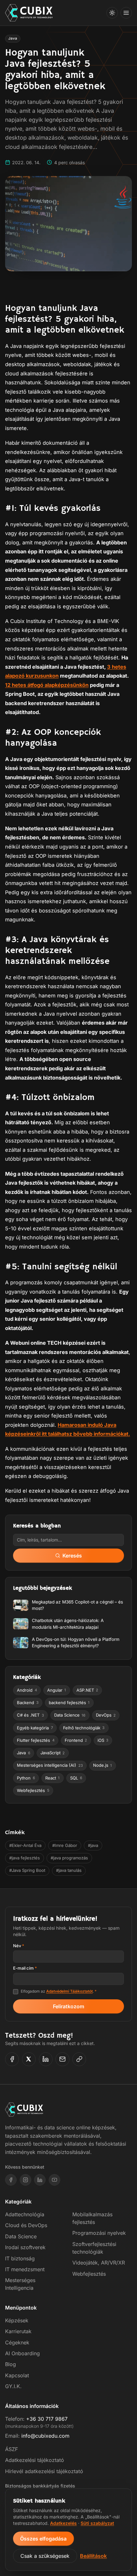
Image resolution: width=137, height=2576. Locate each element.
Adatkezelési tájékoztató (35, 2460)
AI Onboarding (22, 2353)
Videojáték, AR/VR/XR (99, 2263)
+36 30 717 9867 (47, 2419)
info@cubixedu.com (45, 2436)
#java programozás (69, 1858)
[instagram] (25, 2180)
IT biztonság (20, 2258)
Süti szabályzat (97, 2523)
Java (13, 38)
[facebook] (11, 2180)
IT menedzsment (25, 2269)
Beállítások (93, 2556)
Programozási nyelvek (99, 2233)
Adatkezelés (63, 2523)
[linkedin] (40, 2180)
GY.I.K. (13, 2386)
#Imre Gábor (65, 1845)
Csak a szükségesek (45, 2556)
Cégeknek (17, 2342)
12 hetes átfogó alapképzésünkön (47, 685)
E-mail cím (25, 1968)
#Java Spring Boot (27, 1870)
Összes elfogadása (43, 2539)
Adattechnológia (25, 2214)
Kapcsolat (17, 2375)
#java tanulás (69, 1870)
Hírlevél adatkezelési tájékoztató (44, 2471)
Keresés (72, 1556)
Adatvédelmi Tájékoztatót (69, 1991)
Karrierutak (18, 2331)
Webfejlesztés (89, 2274)
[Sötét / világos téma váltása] (112, 13)
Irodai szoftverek (25, 2247)
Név (19, 1946)
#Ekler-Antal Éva (25, 1845)
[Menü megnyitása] (126, 13)
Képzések (17, 2320)
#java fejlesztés (25, 1858)
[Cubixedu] (29, 13)
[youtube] (54, 2180)
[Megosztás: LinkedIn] (46, 2059)
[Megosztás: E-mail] (62, 2059)
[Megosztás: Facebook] (12, 2059)
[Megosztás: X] (29, 2059)
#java (93, 1845)
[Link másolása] (79, 2059)
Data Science (21, 2236)
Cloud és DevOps (26, 2225)
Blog (11, 2364)
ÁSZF (11, 2449)
